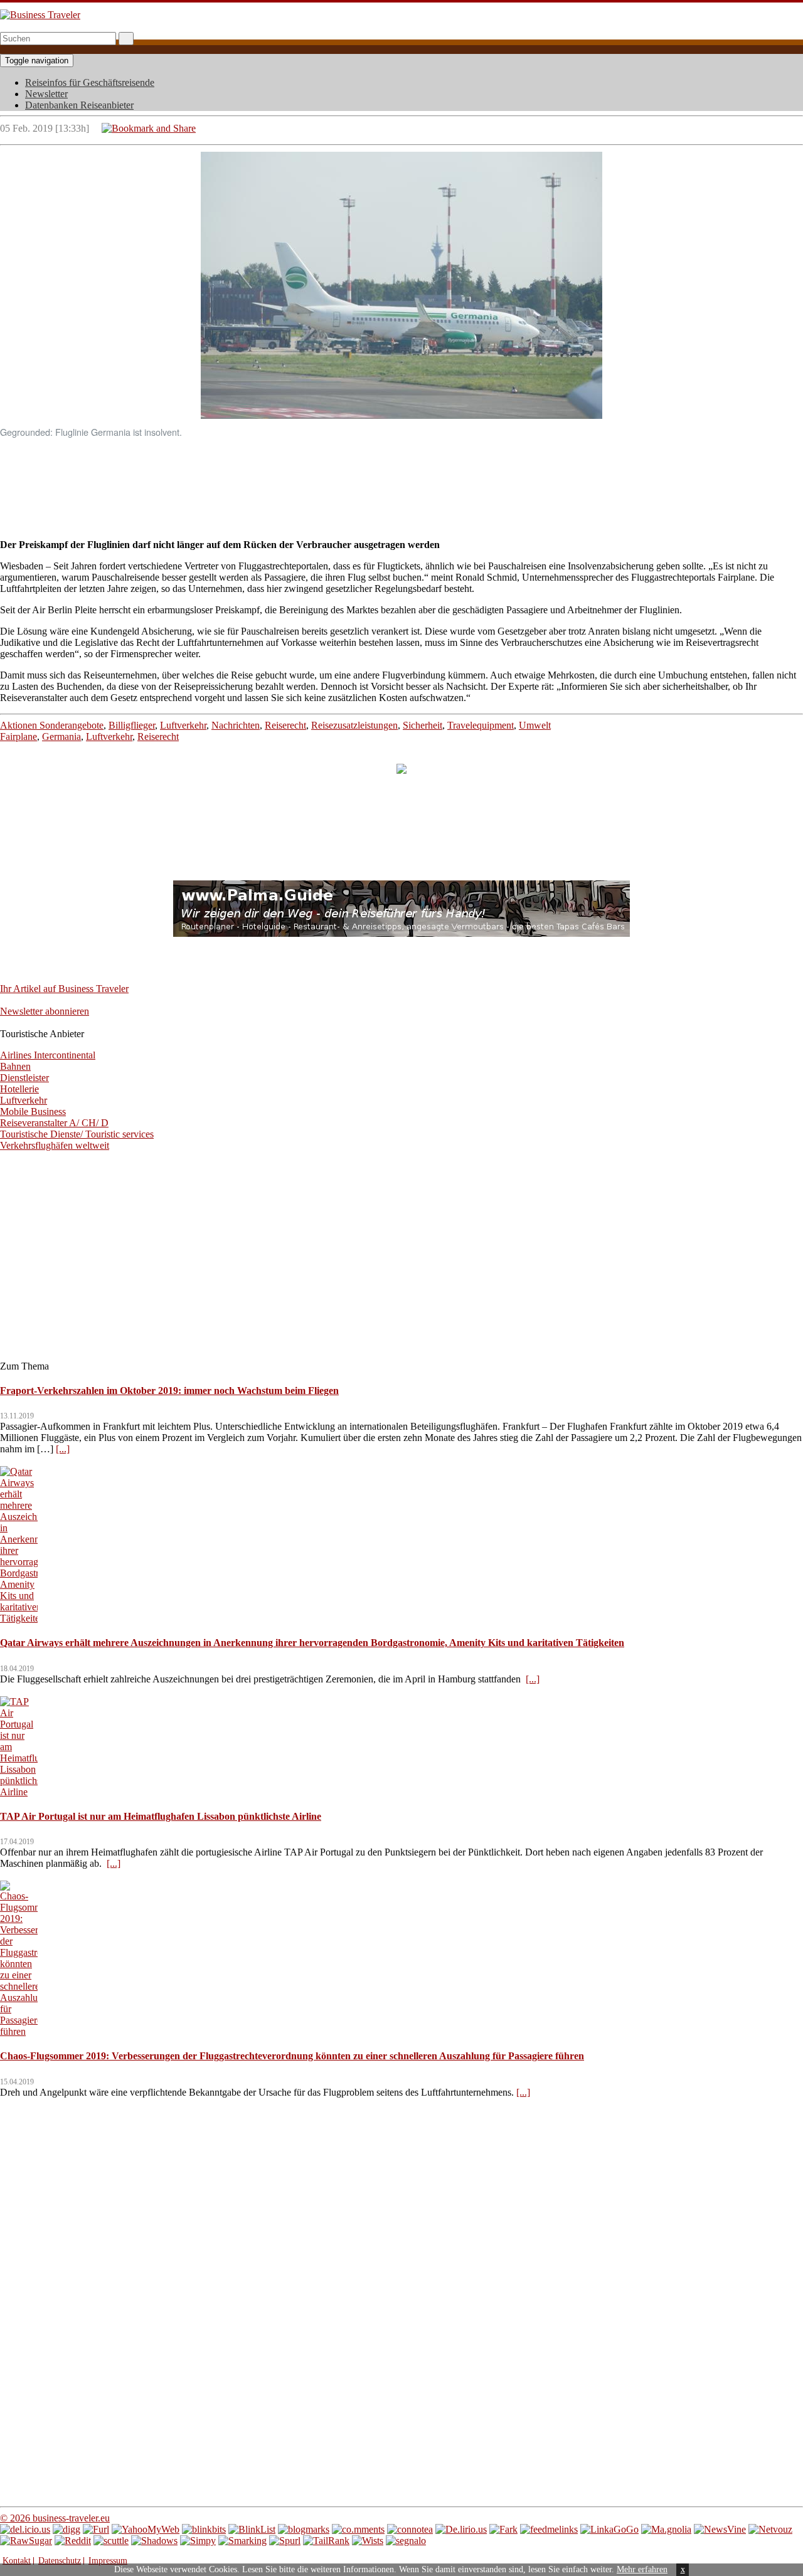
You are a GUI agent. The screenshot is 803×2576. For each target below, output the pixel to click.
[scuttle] (111, 2541)
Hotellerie (19, 1089)
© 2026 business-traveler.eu (55, 2518)
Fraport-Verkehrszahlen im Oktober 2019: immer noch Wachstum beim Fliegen (169, 1391)
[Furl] (96, 2529)
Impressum (108, 2561)
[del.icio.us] (25, 2529)
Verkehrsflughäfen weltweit (55, 1145)
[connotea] (410, 2529)
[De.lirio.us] (461, 2529)
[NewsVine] (720, 2529)
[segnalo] (406, 2541)
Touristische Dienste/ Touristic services (77, 1134)
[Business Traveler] (40, 15)
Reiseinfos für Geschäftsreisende (90, 82)
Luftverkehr (183, 725)
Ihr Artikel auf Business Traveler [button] (64, 989)
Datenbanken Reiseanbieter (79, 105)
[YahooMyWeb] (146, 2529)
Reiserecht (285, 725)
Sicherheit (423, 725)
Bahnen (15, 1066)
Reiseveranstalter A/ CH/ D (54, 1123)
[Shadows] (154, 2541)
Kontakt (17, 2561)
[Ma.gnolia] (666, 2529)
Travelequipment (481, 725)
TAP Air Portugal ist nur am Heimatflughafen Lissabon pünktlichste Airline (161, 1816)
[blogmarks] (304, 2529)
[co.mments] (358, 2529)
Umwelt (535, 725)
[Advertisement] (401, 477)
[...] (63, 1449)
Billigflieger (132, 725)
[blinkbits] (204, 2529)
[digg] (66, 2529)
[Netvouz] (770, 2529)
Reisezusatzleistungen (354, 725)
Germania (61, 736)
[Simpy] (198, 2541)
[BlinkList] (252, 2529)
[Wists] (368, 2541)
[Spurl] (285, 2541)
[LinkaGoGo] (609, 2529)
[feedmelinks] (549, 2529)
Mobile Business (33, 1111)
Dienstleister (24, 1078)
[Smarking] (242, 2541)
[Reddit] (73, 2541)
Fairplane (19, 736)
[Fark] (503, 2529)
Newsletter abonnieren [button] (45, 1011)
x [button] (683, 2569)
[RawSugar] (26, 2541)
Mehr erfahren (642, 2569)
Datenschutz (60, 2561)
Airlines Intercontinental (48, 1055)
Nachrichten (236, 725)
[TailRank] (326, 2541)
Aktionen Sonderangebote (52, 725)
